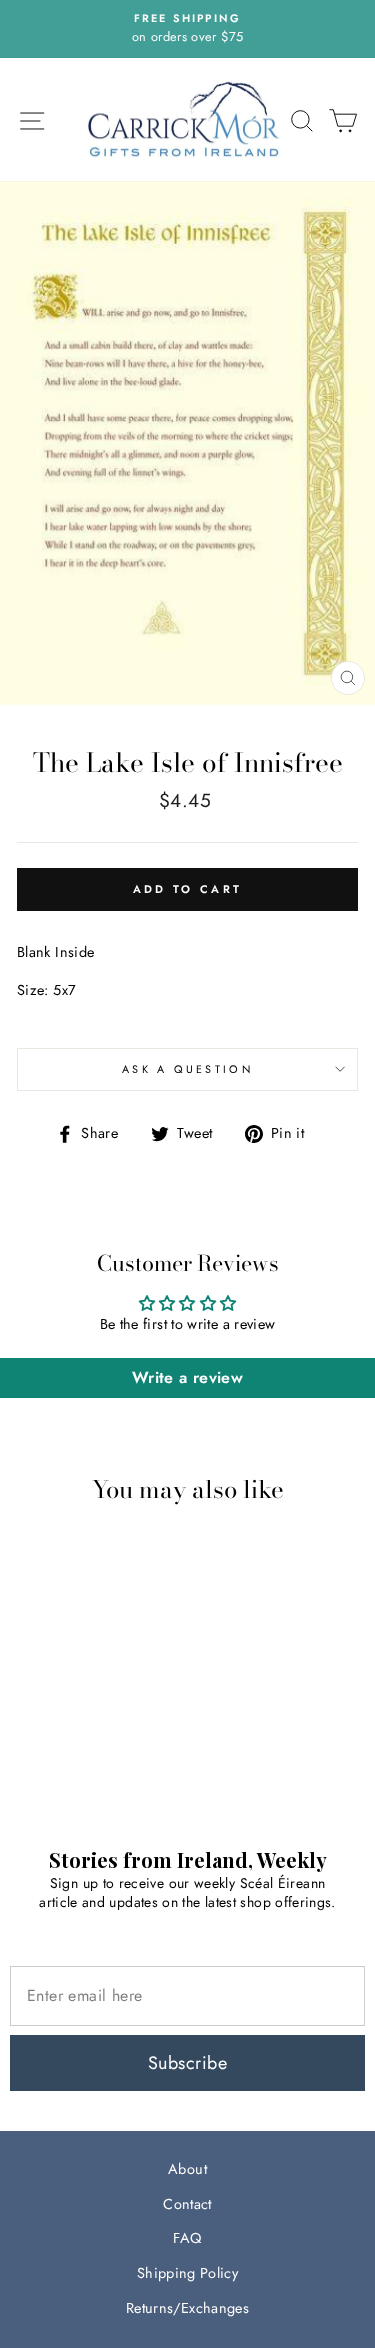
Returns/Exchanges (187, 2308)
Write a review (187, 1377)
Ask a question (187, 1069)
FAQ (187, 2238)
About (187, 2169)
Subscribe (187, 2063)
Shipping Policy (187, 2273)
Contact (187, 2204)
